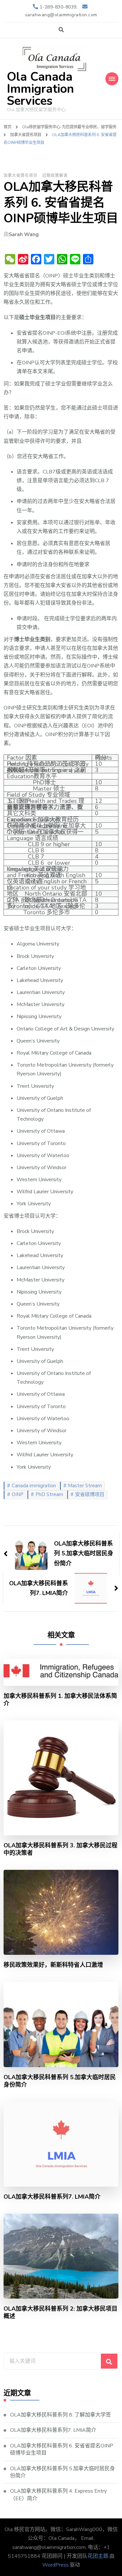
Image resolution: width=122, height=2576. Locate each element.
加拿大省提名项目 (20, 175)
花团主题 (98, 2556)
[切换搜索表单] (61, 30)
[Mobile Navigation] (112, 79)
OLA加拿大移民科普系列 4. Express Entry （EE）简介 (58, 2495)
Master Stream (85, 1486)
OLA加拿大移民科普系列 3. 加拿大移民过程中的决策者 (61, 1849)
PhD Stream (49, 1494)
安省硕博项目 (90, 1494)
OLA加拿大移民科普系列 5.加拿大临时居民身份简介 (60, 2081)
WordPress (55, 2565)
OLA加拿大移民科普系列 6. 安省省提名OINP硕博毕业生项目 (62, 2449)
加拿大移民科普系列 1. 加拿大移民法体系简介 (60, 1700)
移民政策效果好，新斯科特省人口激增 (53, 1965)
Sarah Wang (24, 234)
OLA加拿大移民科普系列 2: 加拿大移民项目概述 (61, 2313)
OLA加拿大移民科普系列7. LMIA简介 (52, 2197)
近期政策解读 (55, 175)
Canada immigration (34, 1486)
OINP (18, 1494)
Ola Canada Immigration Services (40, 89)
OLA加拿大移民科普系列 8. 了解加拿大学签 (61, 2415)
